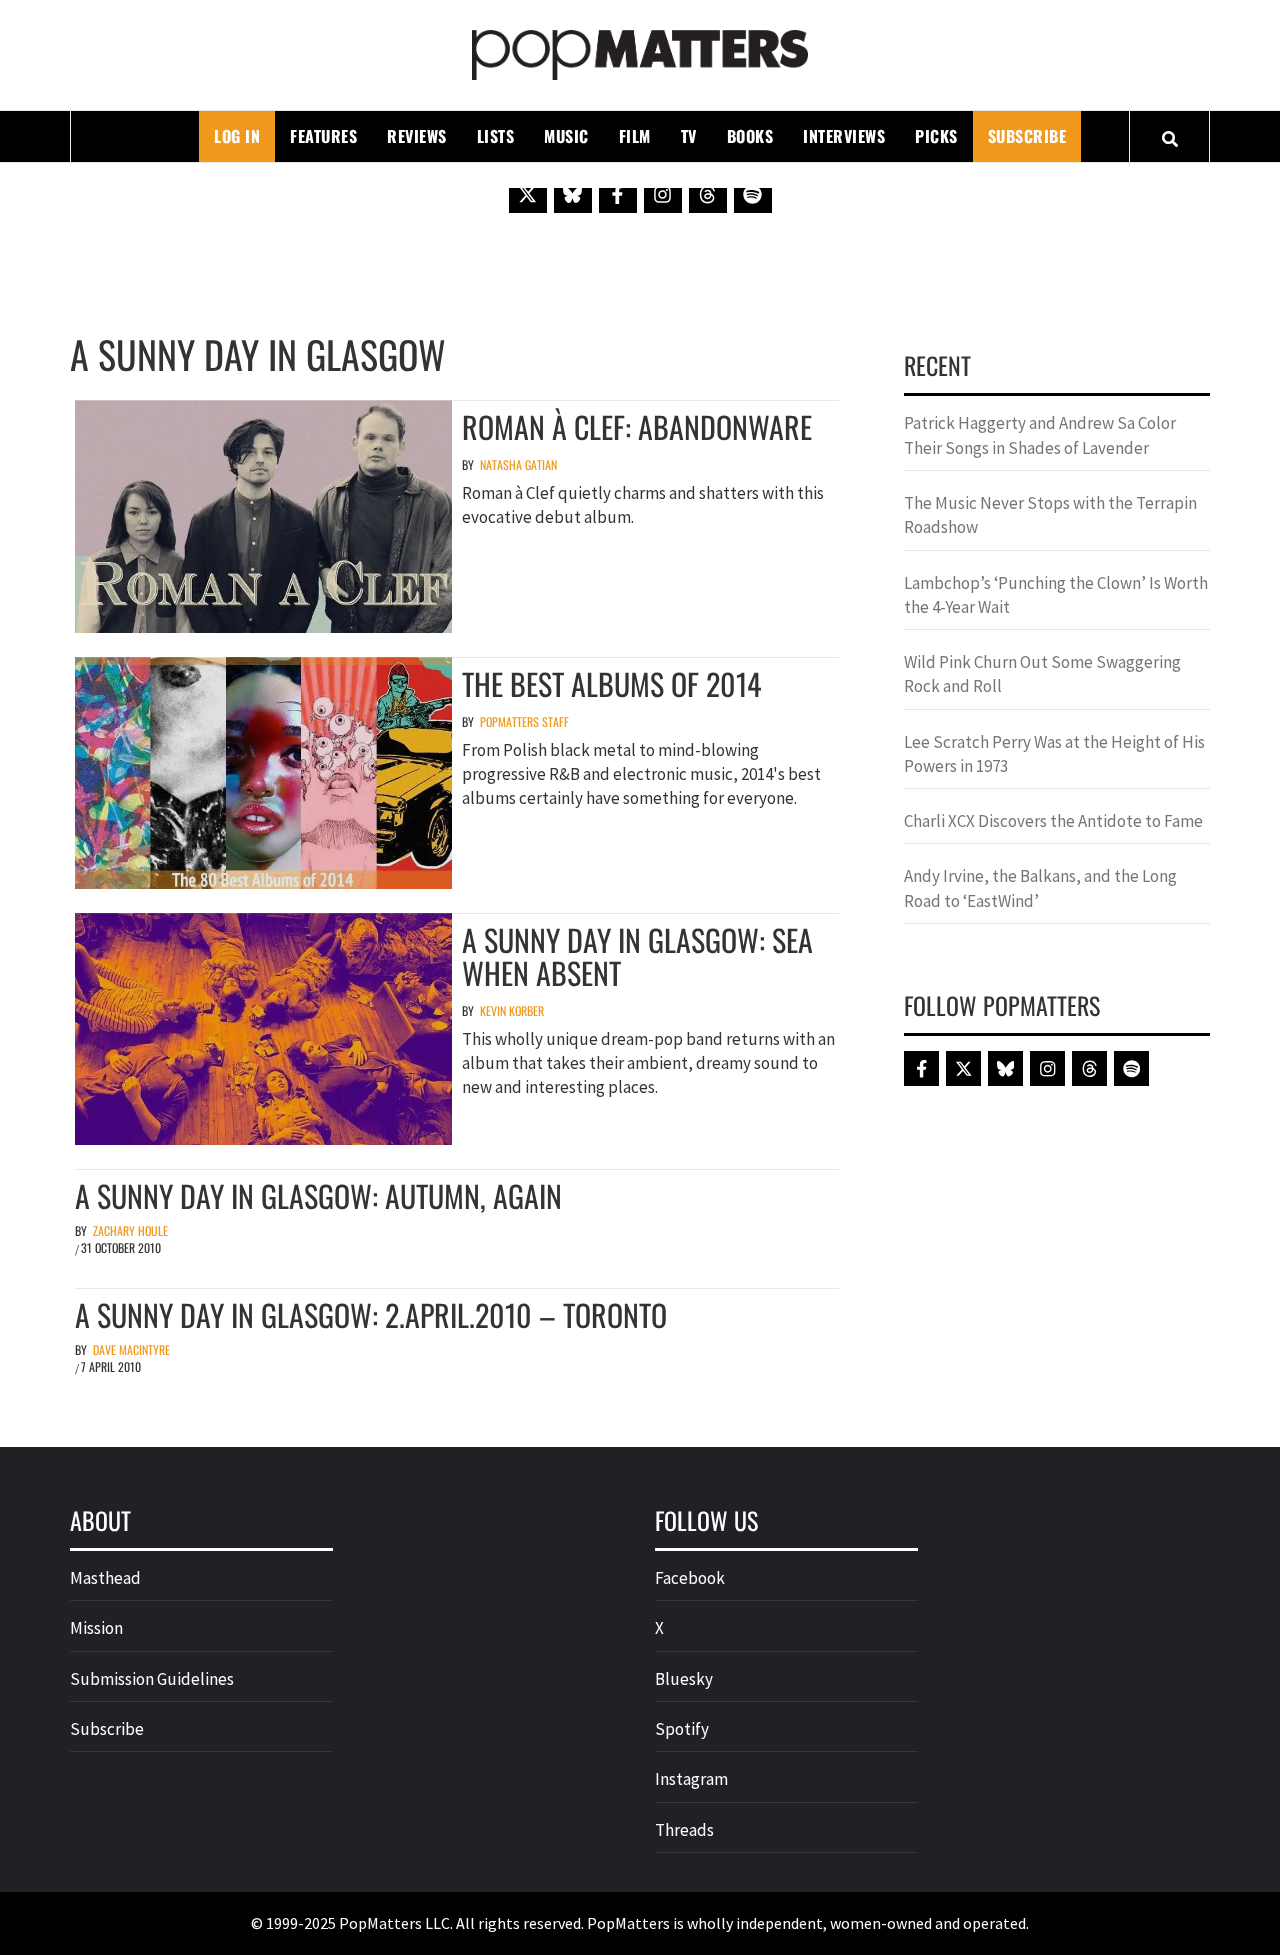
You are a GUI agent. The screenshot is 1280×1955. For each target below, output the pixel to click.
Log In (237, 136)
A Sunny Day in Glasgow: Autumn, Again (318, 1195)
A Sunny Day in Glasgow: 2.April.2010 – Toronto (371, 1314)
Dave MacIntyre (131, 1349)
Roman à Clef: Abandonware (637, 426)
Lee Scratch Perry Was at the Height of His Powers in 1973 (1054, 754)
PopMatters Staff (524, 721)
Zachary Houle (130, 1230)
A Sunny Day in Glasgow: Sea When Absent (637, 956)
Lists (496, 136)
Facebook (690, 1578)
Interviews (844, 136)
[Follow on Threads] (708, 194)
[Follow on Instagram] (663, 194)
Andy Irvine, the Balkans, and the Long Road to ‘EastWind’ (1040, 888)
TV (689, 136)
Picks (936, 136)
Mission (96, 1628)
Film (635, 136)
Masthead (105, 1578)
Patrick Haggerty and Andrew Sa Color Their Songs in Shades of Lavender (1040, 435)
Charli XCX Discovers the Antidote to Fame (1053, 821)
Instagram (691, 1779)
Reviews (417, 136)
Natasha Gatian (518, 464)
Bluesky (684, 1679)
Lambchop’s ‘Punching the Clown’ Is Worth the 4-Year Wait (1056, 595)
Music (566, 136)
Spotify (682, 1729)
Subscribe (1027, 136)
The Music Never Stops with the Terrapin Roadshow (1050, 515)
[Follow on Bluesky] (573, 194)
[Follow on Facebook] (618, 194)
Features (323, 136)
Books (750, 136)
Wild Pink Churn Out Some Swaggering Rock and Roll (1042, 674)
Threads (684, 1830)
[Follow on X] (528, 194)
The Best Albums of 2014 (611, 683)
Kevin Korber (512, 1010)
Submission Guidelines (152, 1679)
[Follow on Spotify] (753, 194)
